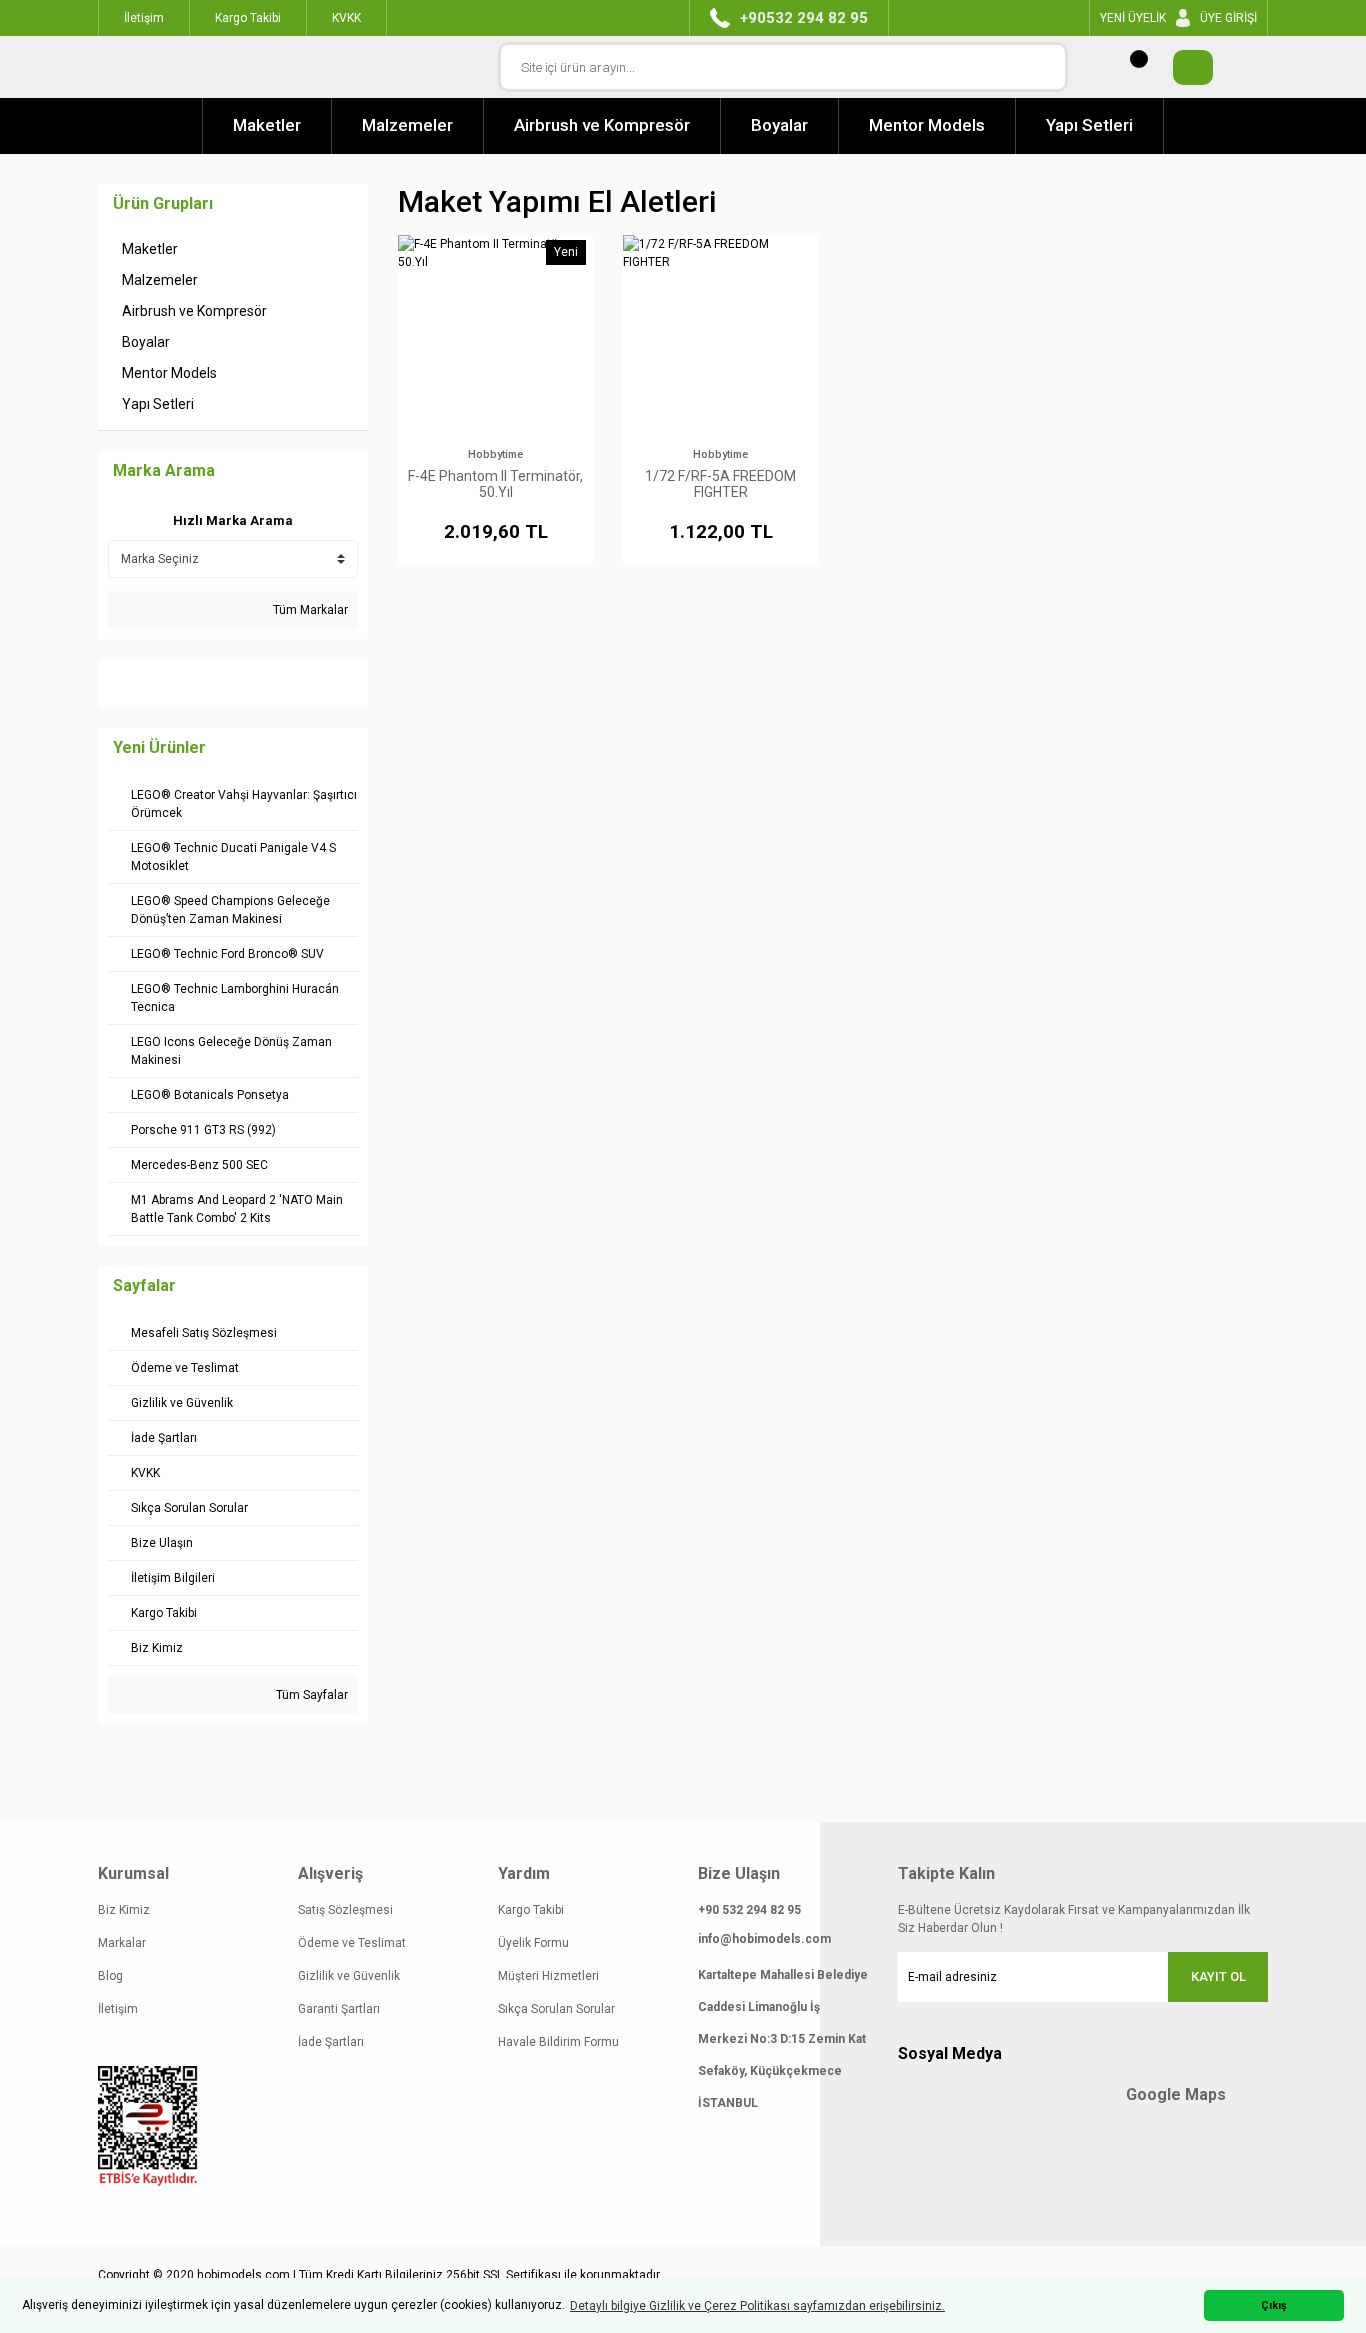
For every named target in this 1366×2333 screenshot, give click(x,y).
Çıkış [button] (1274, 2305)
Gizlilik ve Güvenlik (349, 1976)
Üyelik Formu (533, 1943)
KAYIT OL (1218, 1976)
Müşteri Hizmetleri (548, 1976)
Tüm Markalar (309, 610)
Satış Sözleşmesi (345, 1910)
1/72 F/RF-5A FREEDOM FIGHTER (720, 484)
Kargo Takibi (531, 1910)
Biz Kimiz (124, 1910)
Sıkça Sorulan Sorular (556, 2009)
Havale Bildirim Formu (558, 2042)
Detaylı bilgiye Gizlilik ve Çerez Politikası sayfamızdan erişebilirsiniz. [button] (757, 2306)
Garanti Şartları (339, 2009)
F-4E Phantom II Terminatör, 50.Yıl (495, 484)
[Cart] (1183, 67)
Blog (110, 1976)
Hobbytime (495, 454)
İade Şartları (331, 2042)
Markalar (122, 1943)
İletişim (118, 2009)
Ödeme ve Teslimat (352, 1943)
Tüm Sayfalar (310, 1695)
